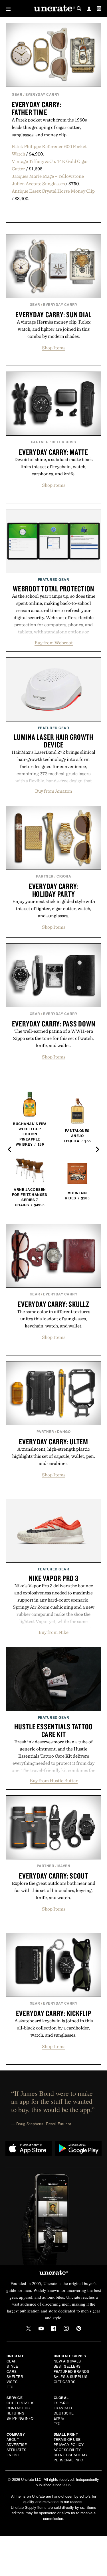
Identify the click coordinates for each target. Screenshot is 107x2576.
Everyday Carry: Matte (53, 452)
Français (63, 2408)
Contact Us (18, 2408)
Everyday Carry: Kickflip (54, 2013)
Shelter (15, 2376)
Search (79, 9)
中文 (57, 2423)
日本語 (59, 2418)
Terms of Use (67, 2439)
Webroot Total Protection (53, 589)
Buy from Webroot (54, 643)
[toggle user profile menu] (89, 9)
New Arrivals (67, 2361)
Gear (17, 94)
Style (12, 2366)
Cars (12, 2371)
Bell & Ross (64, 442)
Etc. (11, 2387)
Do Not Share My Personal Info (71, 2457)
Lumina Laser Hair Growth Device (53, 741)
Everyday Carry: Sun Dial (53, 314)
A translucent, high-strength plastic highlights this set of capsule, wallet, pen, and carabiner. (54, 1456)
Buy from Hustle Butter (54, 1781)
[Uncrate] (54, 9)
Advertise (17, 2444)
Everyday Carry (43, 94)
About (13, 2439)
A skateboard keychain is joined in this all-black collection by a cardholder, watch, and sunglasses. (54, 2028)
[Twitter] (29, 2328)
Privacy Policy (69, 2444)
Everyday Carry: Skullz (53, 1304)
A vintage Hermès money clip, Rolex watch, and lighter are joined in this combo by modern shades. (54, 329)
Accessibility (67, 2450)
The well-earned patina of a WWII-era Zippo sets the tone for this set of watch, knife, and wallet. (53, 1038)
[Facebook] (54, 2328)
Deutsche (64, 2413)
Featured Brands (72, 2371)
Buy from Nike (53, 1632)
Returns (16, 2413)
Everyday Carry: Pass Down (54, 1024)
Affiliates (17, 2450)
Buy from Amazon (54, 791)
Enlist (13, 2455)
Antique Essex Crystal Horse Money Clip (53, 191)
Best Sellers (67, 2366)
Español (62, 2403)
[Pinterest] (79, 2328)
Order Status (21, 2403)
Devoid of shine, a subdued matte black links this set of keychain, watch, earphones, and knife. (54, 466)
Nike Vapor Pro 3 (54, 1578)
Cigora (64, 876)
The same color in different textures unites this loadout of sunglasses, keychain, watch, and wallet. (53, 1319)
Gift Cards (65, 2381)
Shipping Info (20, 2418)
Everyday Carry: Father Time (36, 108)
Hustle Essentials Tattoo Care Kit (53, 1730)
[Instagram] (66, 2328)
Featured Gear (54, 579)
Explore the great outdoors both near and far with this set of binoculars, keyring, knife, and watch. (53, 1890)
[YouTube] (41, 2328)
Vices (12, 2381)
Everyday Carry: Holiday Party (53, 890)
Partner (40, 442)
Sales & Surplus (71, 2376)
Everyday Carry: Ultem (53, 1441)
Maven (64, 1866)
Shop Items (54, 348)
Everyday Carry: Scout (53, 1876)
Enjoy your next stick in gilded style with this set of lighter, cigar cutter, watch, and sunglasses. (54, 908)
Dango (64, 1431)
